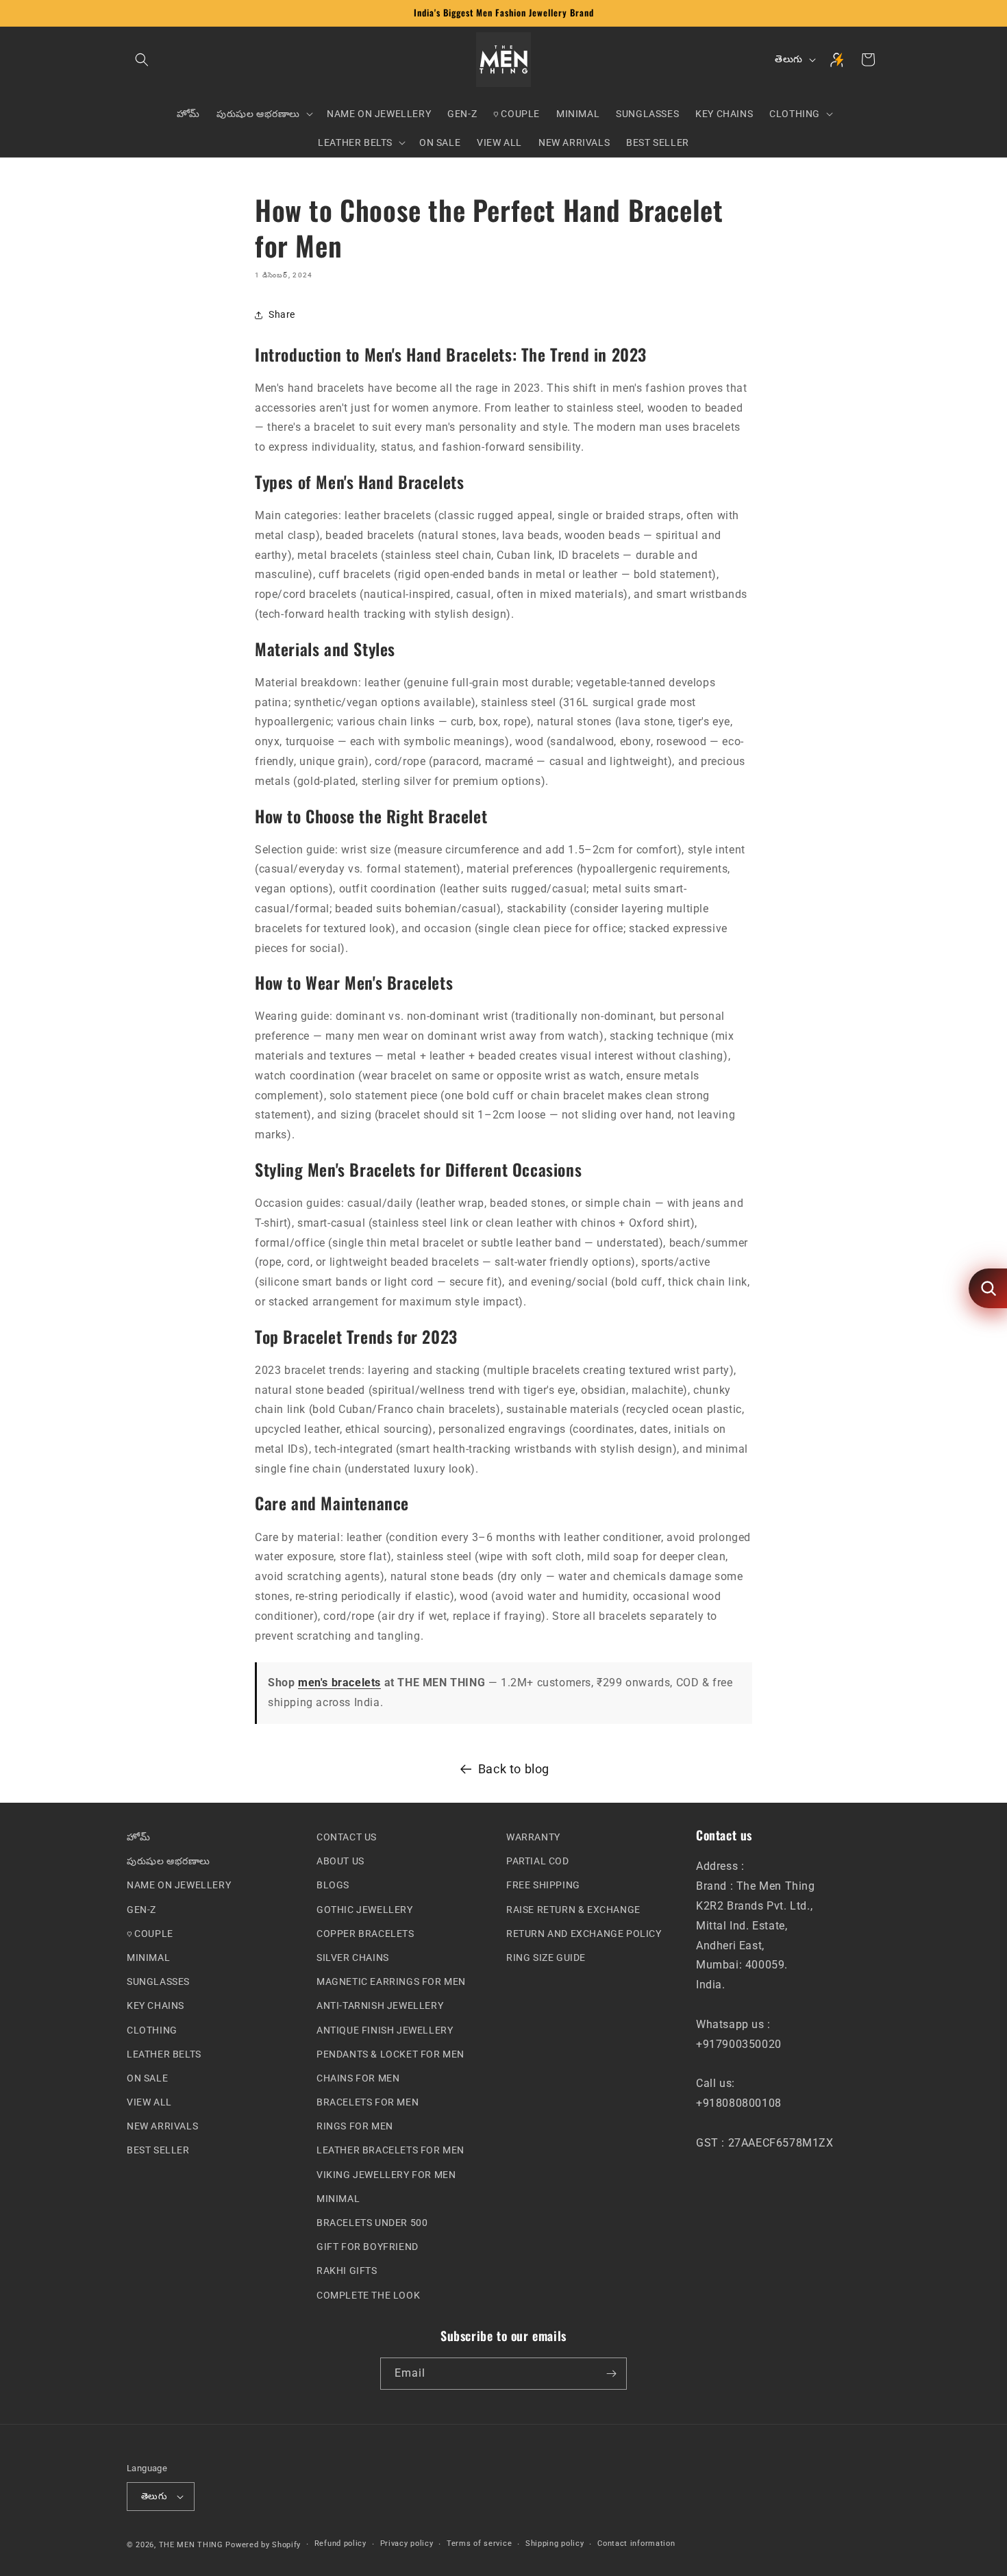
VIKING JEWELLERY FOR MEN (386, 2174)
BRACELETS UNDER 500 (372, 2223)
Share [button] (282, 314)
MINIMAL (148, 1958)
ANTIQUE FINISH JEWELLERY (385, 2029)
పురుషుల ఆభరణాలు (169, 1861)
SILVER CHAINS (353, 1958)
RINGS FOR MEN (355, 2126)
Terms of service (479, 2543)
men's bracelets (339, 1683)
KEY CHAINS (156, 2005)
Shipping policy (555, 2543)
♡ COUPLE (150, 1933)
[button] (142, 60)
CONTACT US (347, 1837)
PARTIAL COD (538, 1861)
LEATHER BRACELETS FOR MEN (390, 2150)
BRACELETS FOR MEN (368, 2102)
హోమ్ (138, 1837)
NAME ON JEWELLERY (179, 1885)
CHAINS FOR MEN (358, 2078)
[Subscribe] (611, 2374)
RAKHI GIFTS (347, 2271)
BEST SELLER (158, 2150)
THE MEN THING (191, 2544)
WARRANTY (533, 1837)
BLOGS (333, 1885)
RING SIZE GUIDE (546, 1958)
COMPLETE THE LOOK (368, 2294)
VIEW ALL (149, 2102)
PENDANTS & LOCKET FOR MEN (390, 2053)
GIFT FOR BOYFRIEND (368, 2247)
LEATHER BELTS (164, 2053)
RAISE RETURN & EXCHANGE (573, 1909)
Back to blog (514, 1769)
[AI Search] (988, 1288)
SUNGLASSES (158, 1981)
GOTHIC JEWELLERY (365, 1909)
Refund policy (340, 2543)
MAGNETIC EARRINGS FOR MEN (391, 1981)
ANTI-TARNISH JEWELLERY (380, 2005)
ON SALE (147, 2078)
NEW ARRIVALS (162, 2126)
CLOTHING (152, 2029)
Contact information (636, 2543)
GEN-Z (141, 1909)
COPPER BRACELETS (365, 1933)
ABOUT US (340, 1861)
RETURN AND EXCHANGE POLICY (584, 1933)
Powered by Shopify (263, 2544)
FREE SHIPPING (543, 1885)
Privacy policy (407, 2543)
